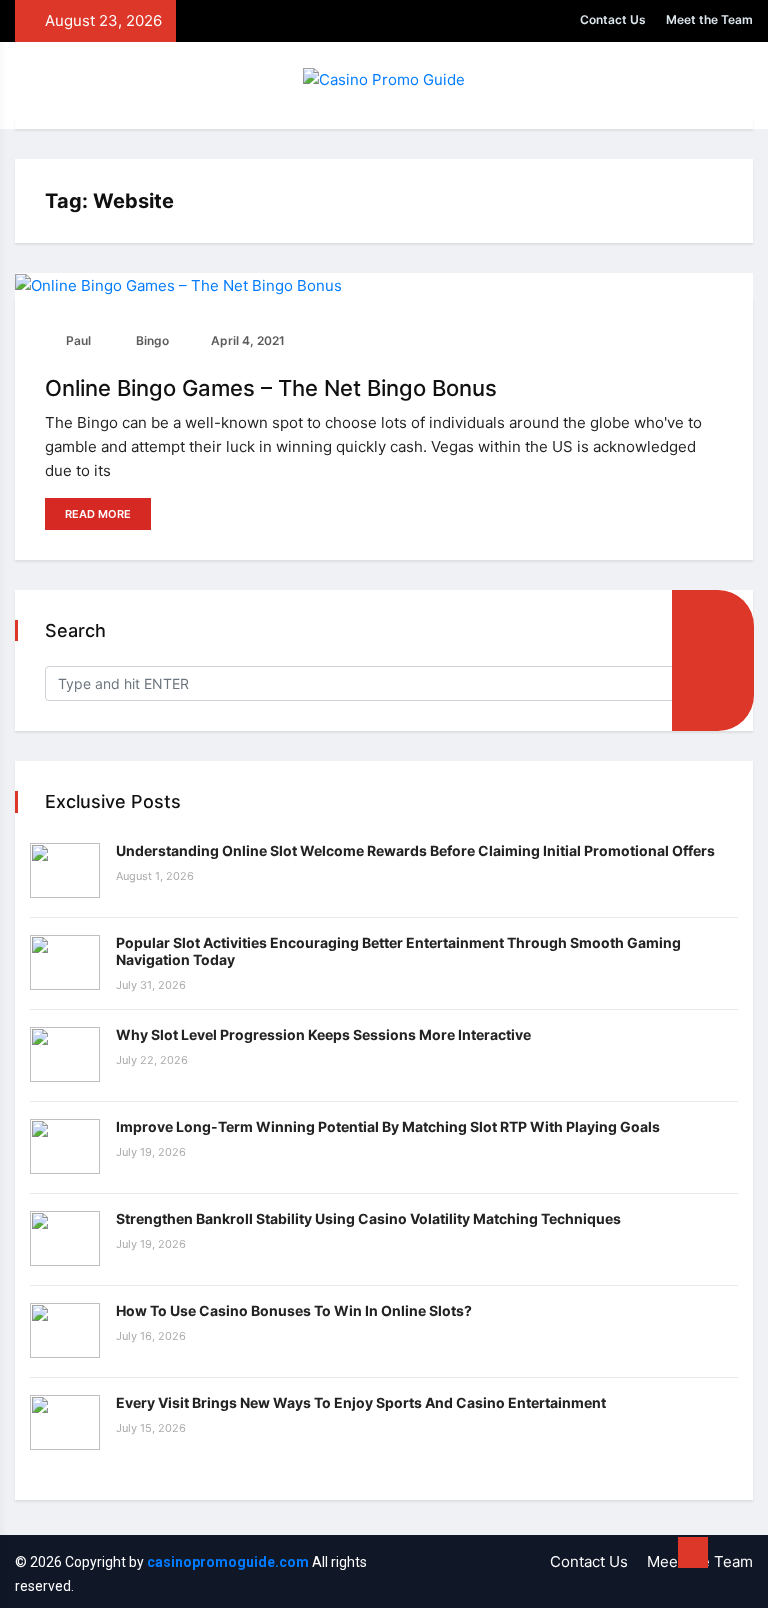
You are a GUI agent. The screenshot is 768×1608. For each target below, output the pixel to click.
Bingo (151, 340)
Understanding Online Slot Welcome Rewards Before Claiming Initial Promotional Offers (415, 850)
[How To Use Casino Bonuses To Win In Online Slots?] (65, 1330)
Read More (98, 514)
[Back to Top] (693, 1553)
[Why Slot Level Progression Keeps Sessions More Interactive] (65, 1054)
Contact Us (613, 19)
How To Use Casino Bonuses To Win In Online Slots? (294, 1310)
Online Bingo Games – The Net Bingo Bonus (271, 388)
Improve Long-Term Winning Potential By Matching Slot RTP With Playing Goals (388, 1126)
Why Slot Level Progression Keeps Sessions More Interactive (323, 1034)
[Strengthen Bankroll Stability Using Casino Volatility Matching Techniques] (65, 1238)
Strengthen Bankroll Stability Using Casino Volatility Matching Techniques (368, 1218)
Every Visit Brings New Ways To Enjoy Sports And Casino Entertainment (361, 1402)
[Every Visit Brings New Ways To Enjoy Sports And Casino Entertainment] (65, 1422)
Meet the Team (709, 19)
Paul (77, 340)
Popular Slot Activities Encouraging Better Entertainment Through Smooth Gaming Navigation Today (398, 951)
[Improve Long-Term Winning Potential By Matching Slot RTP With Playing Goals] (65, 1146)
